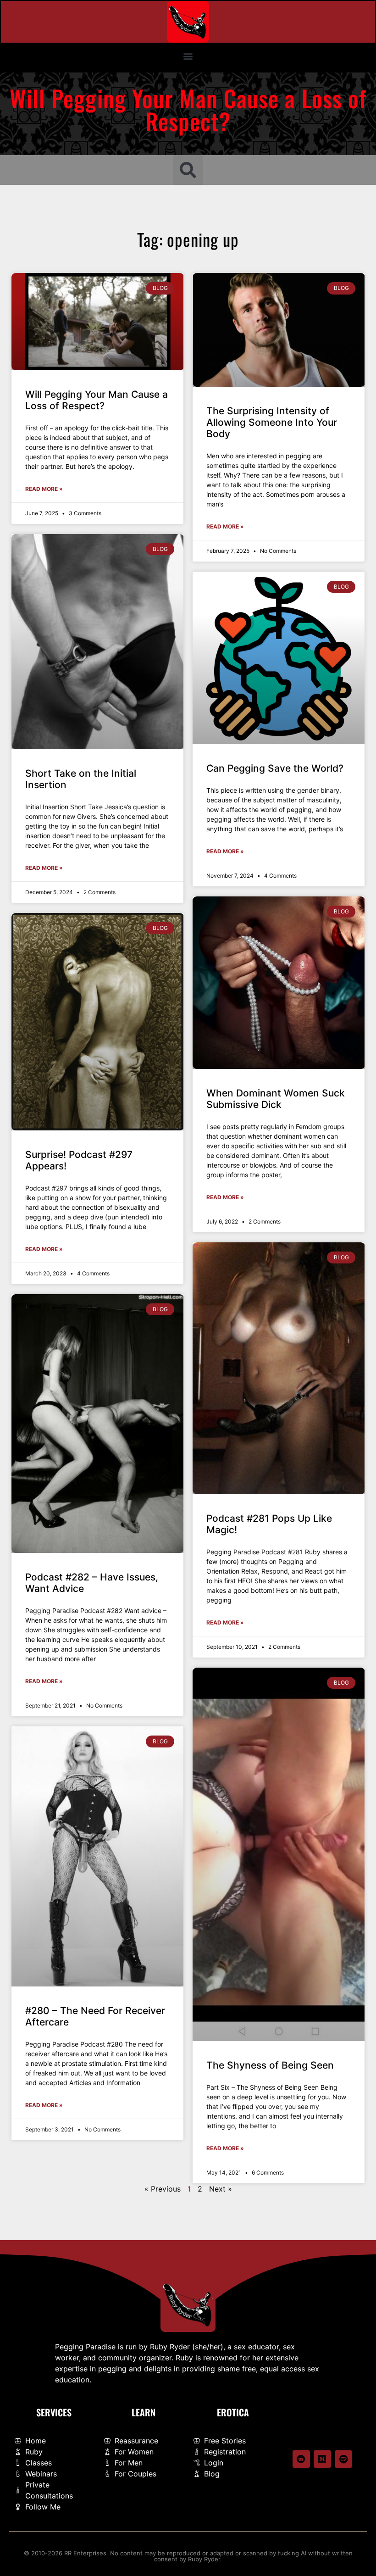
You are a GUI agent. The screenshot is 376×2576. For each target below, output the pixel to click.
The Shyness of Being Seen (270, 2065)
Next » (221, 2189)
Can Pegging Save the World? (275, 768)
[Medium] (322, 2459)
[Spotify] (343, 2459)
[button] (188, 56)
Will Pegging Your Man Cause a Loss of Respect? (97, 400)
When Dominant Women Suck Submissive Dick (276, 1099)
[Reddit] (301, 2459)
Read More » (44, 489)
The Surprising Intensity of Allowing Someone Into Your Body (272, 422)
